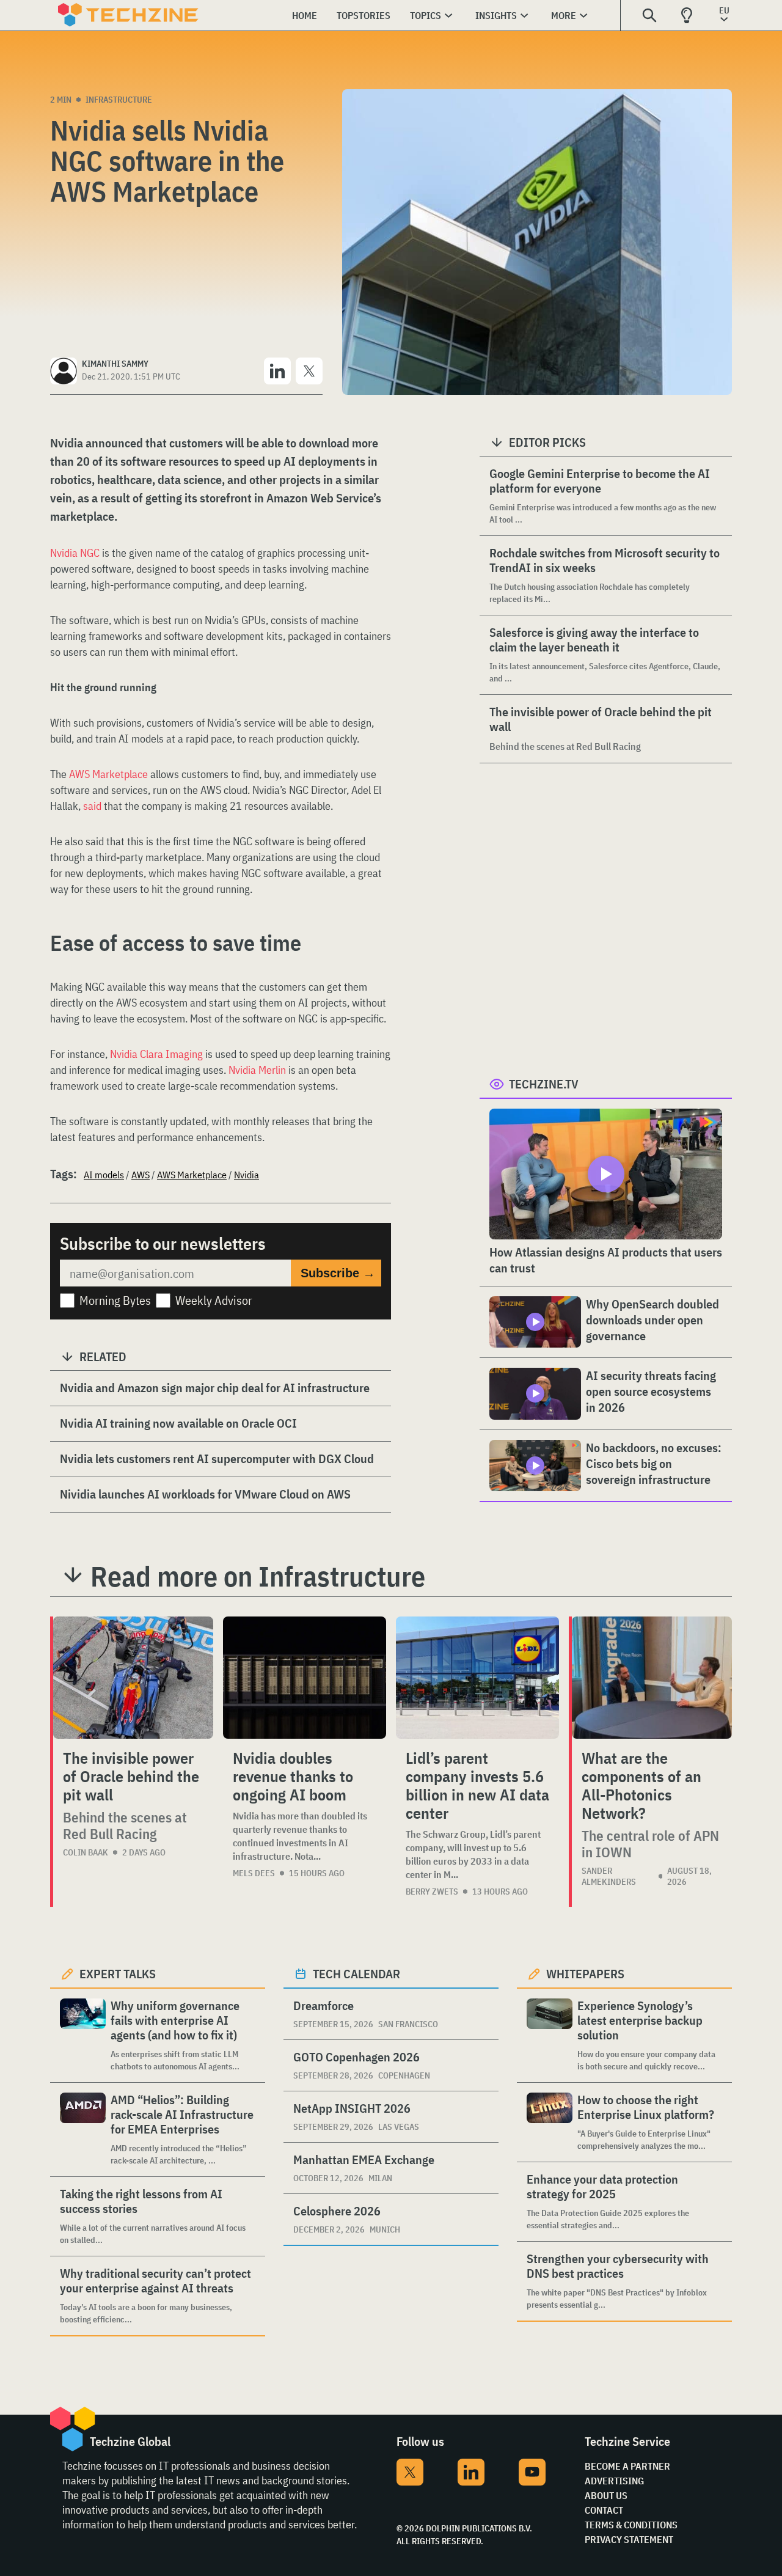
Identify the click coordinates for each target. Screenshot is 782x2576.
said (92, 806)
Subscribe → (338, 1273)
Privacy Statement (629, 2539)
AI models (104, 1175)
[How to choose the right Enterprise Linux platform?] (550, 2122)
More (564, 15)
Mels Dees (254, 1873)
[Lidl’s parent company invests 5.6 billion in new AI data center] (477, 1678)
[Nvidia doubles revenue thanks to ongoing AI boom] (305, 1678)
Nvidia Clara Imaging (156, 1054)
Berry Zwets (432, 1892)
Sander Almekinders (609, 1876)
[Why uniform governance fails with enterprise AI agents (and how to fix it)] (83, 2035)
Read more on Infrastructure (258, 1576)
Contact (604, 2510)
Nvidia (247, 1175)
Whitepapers (585, 1974)
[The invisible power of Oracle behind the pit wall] (133, 1678)
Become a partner (627, 2466)
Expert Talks (118, 1974)
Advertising (614, 2481)
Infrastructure (119, 100)
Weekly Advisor (214, 1300)
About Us (606, 2495)
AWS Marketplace (108, 774)
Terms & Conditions (631, 2525)
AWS (141, 1175)
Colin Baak (86, 1852)
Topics (426, 15)
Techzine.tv (544, 1084)
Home (305, 15)
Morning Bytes (115, 1300)
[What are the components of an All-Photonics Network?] (652, 1678)
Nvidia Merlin (256, 1070)
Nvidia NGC (75, 553)
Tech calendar (356, 1974)
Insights (496, 15)
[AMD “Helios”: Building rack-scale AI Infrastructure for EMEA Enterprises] (83, 2130)
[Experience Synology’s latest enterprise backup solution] (550, 2035)
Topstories (364, 15)
